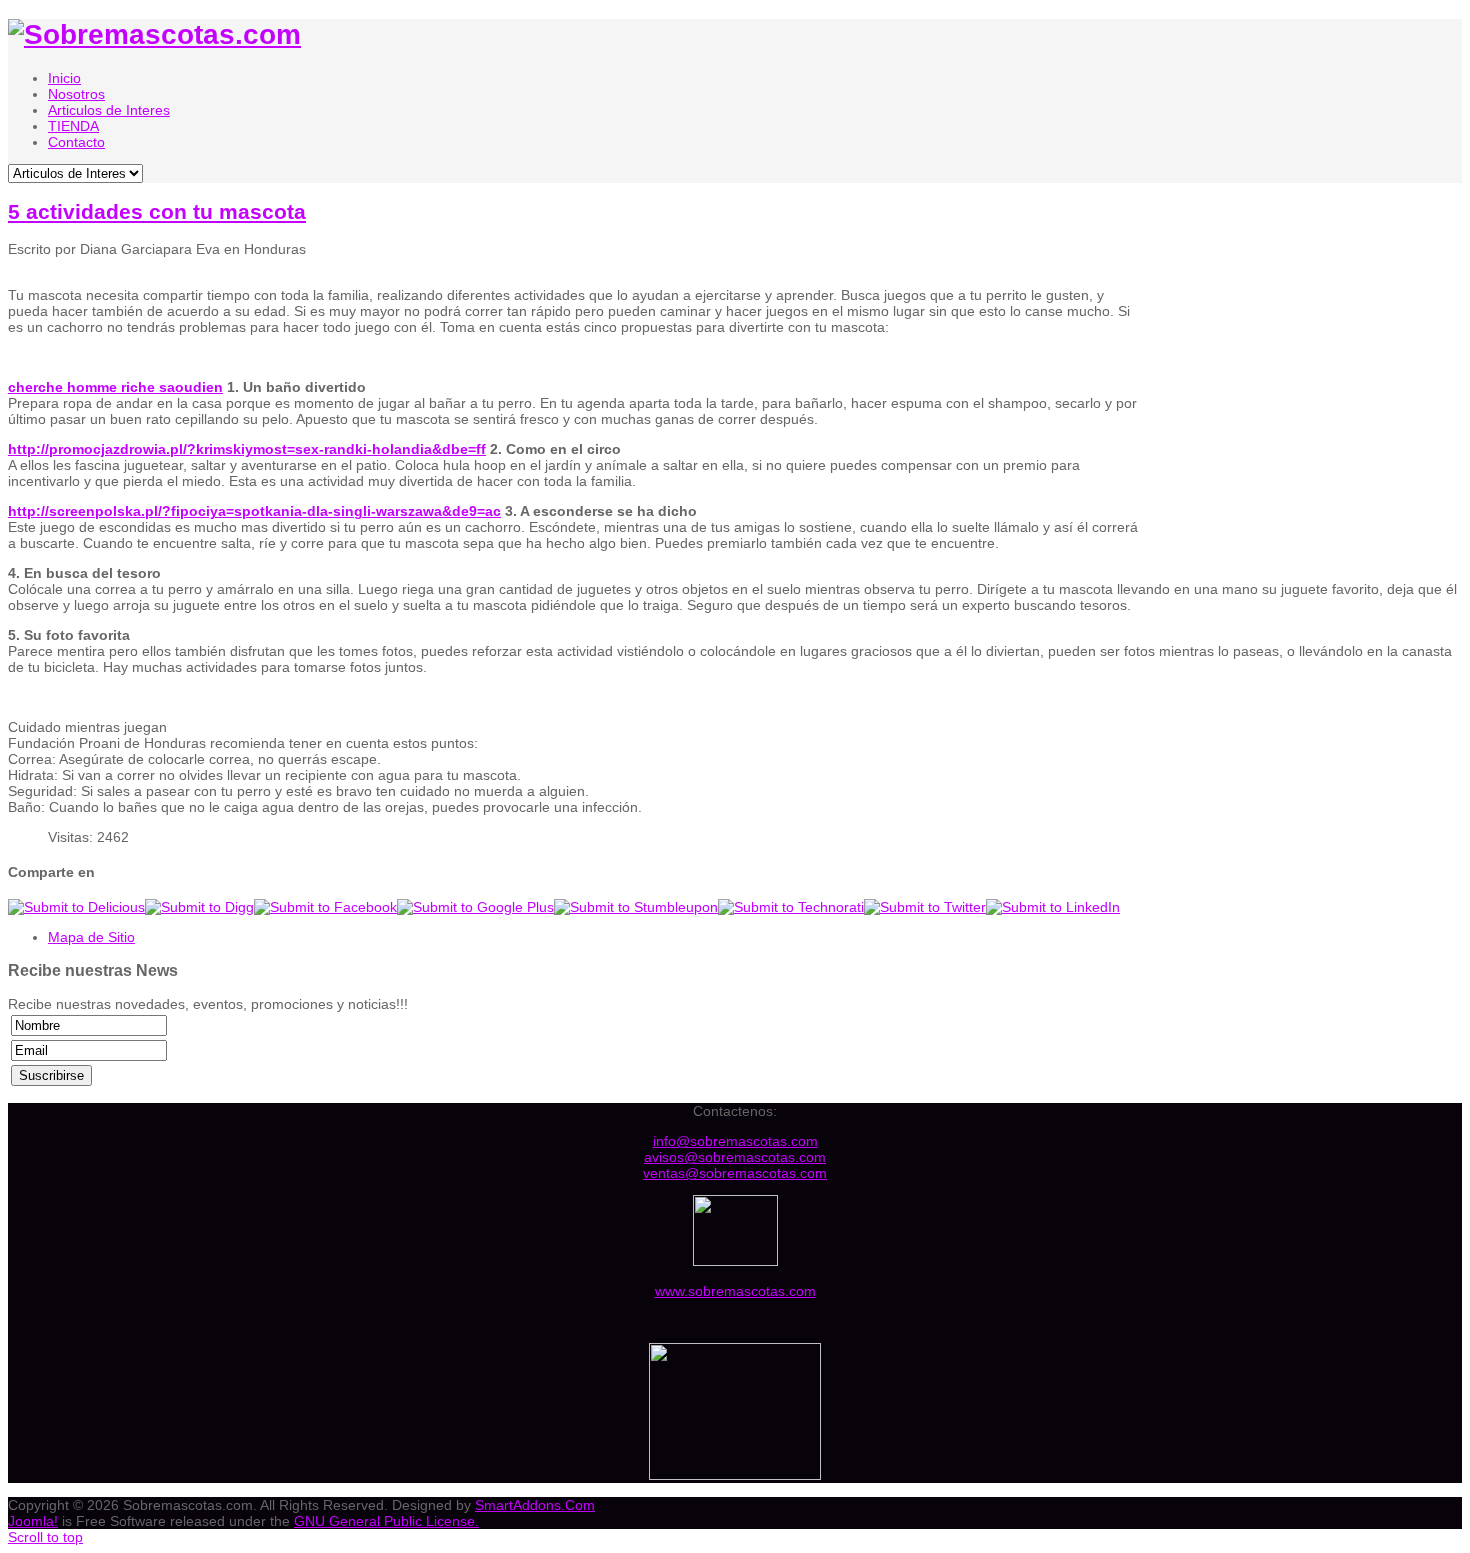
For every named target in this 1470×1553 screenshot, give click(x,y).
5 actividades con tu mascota (157, 211)
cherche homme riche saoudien (115, 387)
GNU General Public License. (386, 1521)
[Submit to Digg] (199, 907)
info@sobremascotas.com (735, 1141)
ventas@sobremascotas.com (735, 1173)
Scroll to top (45, 1537)
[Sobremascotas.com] (154, 34)
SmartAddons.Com (535, 1505)
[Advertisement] (1310, 404)
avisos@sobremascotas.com (735, 1157)
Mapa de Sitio (91, 937)
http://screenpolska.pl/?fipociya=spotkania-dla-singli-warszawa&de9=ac (254, 511)
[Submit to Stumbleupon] (636, 907)
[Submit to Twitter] (925, 907)
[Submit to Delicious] (76, 907)
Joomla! (33, 1521)
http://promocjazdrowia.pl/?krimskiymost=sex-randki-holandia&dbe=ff (247, 449)
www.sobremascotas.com (735, 1291)
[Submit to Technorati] (791, 907)
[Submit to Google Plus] (475, 907)
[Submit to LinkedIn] (1053, 907)
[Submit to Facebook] (325, 907)
